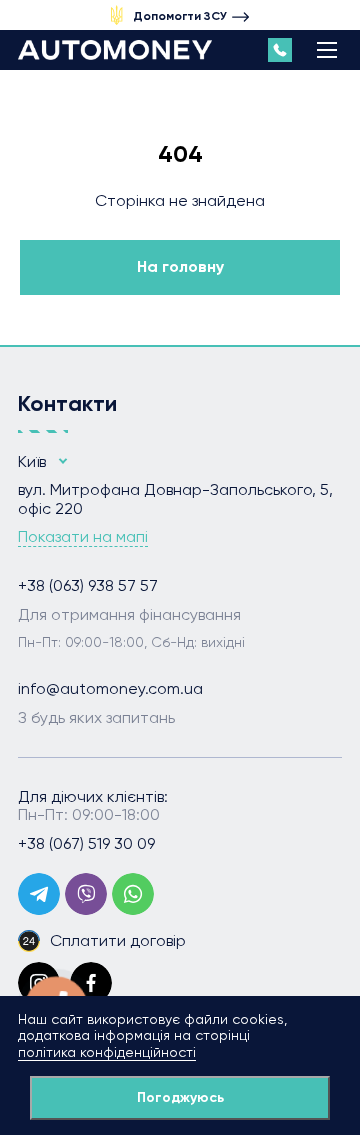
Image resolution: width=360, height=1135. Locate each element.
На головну (180, 266)
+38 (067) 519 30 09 (86, 844)
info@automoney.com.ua (110, 689)
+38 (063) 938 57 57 (88, 586)
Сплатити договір (118, 940)
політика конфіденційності (107, 1052)
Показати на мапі (83, 537)
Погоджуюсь (180, 1097)
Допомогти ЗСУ (180, 16)
